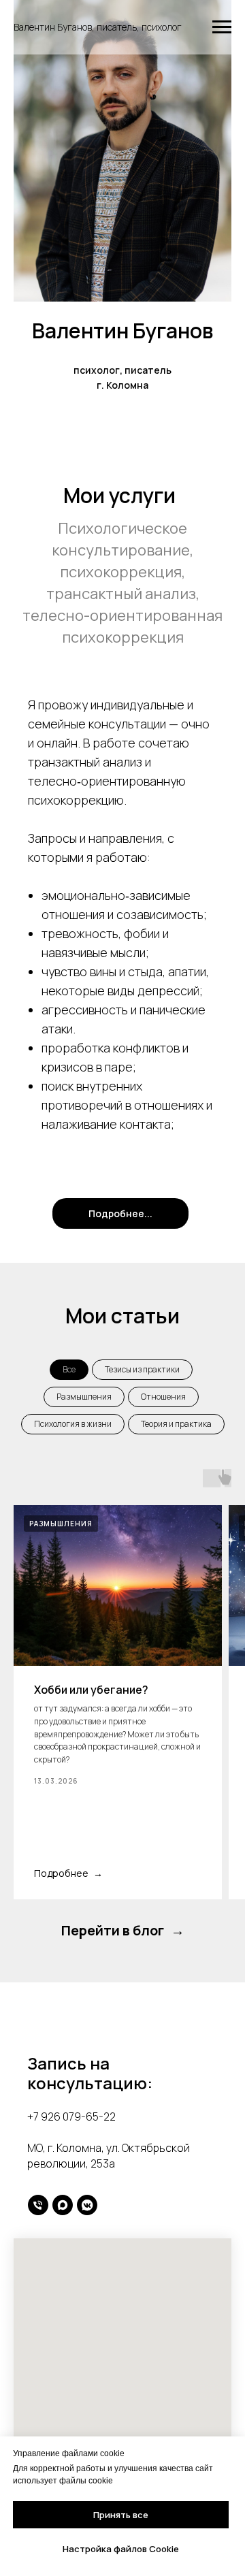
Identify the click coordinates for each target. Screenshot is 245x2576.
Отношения (163, 1397)
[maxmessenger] (63, 2205)
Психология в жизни (73, 1424)
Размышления (84, 1397)
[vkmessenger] (87, 2205)
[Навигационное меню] (222, 27)
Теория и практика (176, 1424)
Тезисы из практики (142, 1369)
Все (69, 1369)
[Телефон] (38, 2205)
